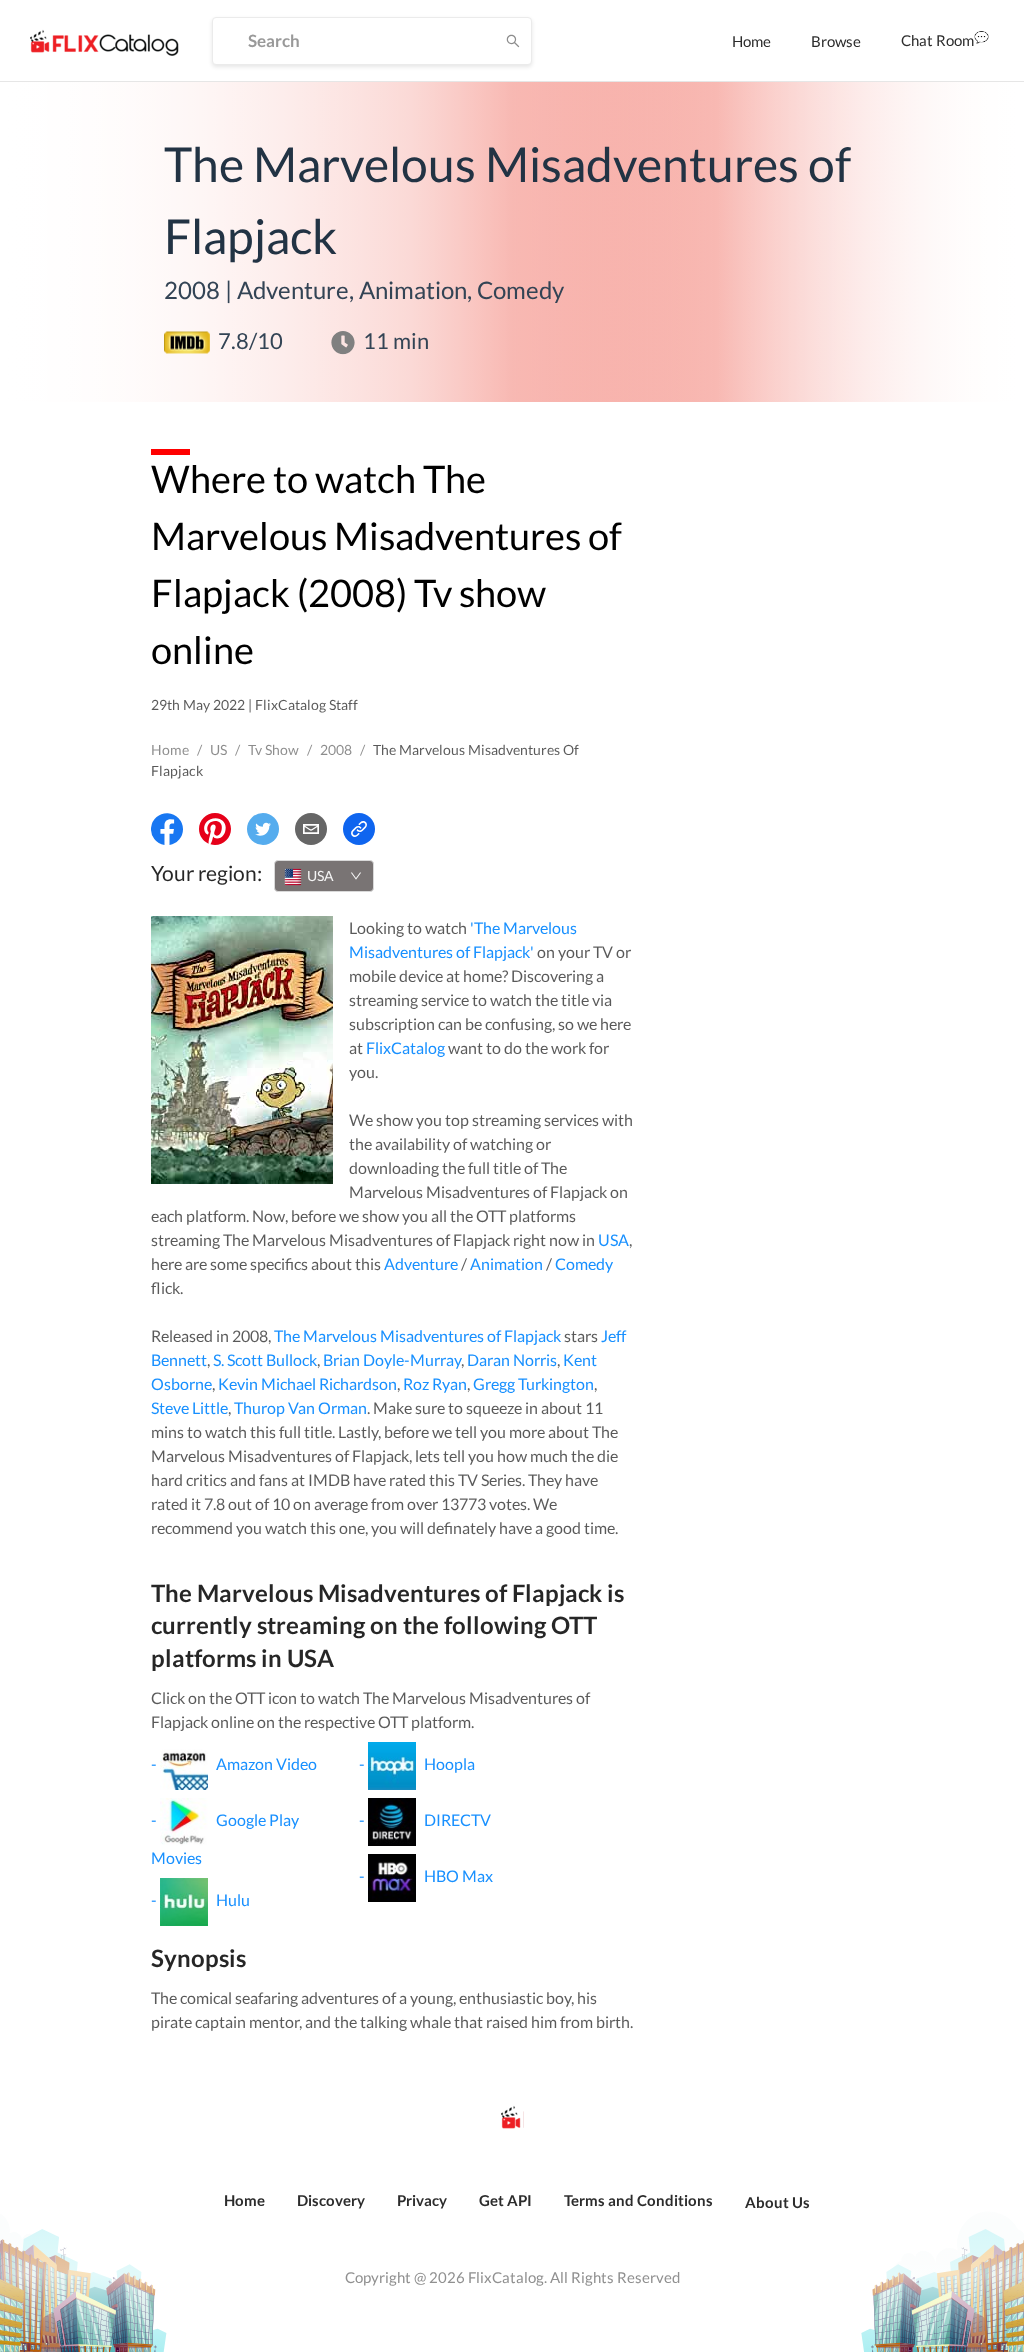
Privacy (422, 2200)
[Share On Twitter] (263, 829)
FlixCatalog (405, 1047)
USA (613, 1239)
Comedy (584, 1263)
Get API (505, 2200)
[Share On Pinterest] (215, 829)
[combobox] (324, 876)
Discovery (331, 2200)
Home (751, 41)
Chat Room (937, 40)
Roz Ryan (435, 1383)
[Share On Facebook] (167, 829)
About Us (777, 2202)
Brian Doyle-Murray (392, 1359)
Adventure (421, 1263)
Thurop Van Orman (300, 1407)
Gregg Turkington (533, 1383)
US (218, 749)
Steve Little (189, 1407)
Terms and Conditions (638, 2200)
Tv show (273, 749)
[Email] (311, 829)
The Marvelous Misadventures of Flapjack (417, 1335)
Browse (836, 41)
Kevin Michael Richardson (307, 1383)
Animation (506, 1263)
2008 (336, 749)
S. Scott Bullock (265, 1359)
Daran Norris (512, 1359)
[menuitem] (751, 41)
